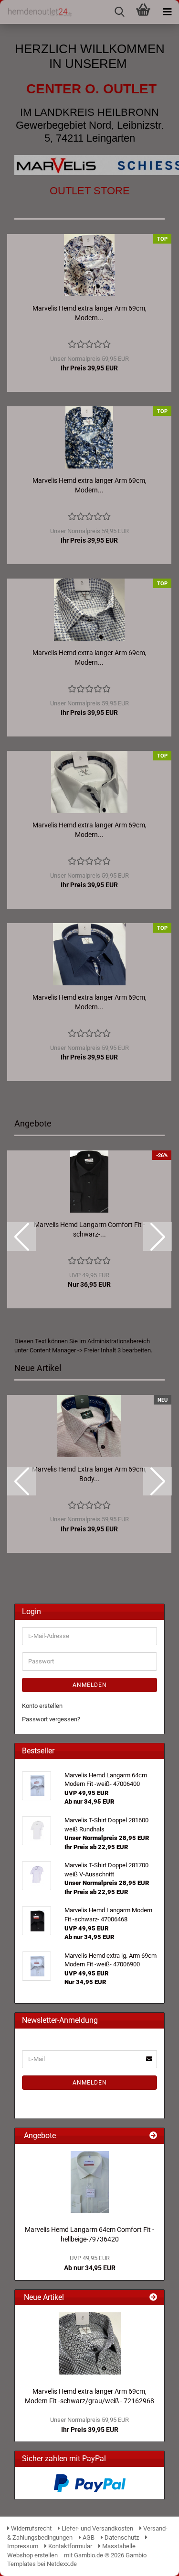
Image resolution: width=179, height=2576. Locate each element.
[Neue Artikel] (153, 2298)
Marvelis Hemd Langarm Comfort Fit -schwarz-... (89, 1229)
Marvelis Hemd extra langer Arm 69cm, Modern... (89, 313)
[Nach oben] (153, 2562)
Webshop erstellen (32, 2555)
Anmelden (90, 1685)
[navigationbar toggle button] (167, 12)
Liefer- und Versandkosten (97, 2528)
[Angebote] (153, 2136)
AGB (88, 2537)
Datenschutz (121, 2537)
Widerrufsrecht (31, 2528)
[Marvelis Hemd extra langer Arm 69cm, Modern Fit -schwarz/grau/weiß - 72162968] (90, 2343)
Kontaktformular (69, 2546)
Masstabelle (118, 2546)
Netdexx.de (62, 2564)
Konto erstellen (42, 1706)
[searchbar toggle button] (119, 12)
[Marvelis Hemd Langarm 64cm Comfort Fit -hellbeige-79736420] (90, 2182)
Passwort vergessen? (51, 1719)
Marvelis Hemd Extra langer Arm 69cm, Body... (89, 1474)
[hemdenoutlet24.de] (36, 12)
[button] (21, 1237)
